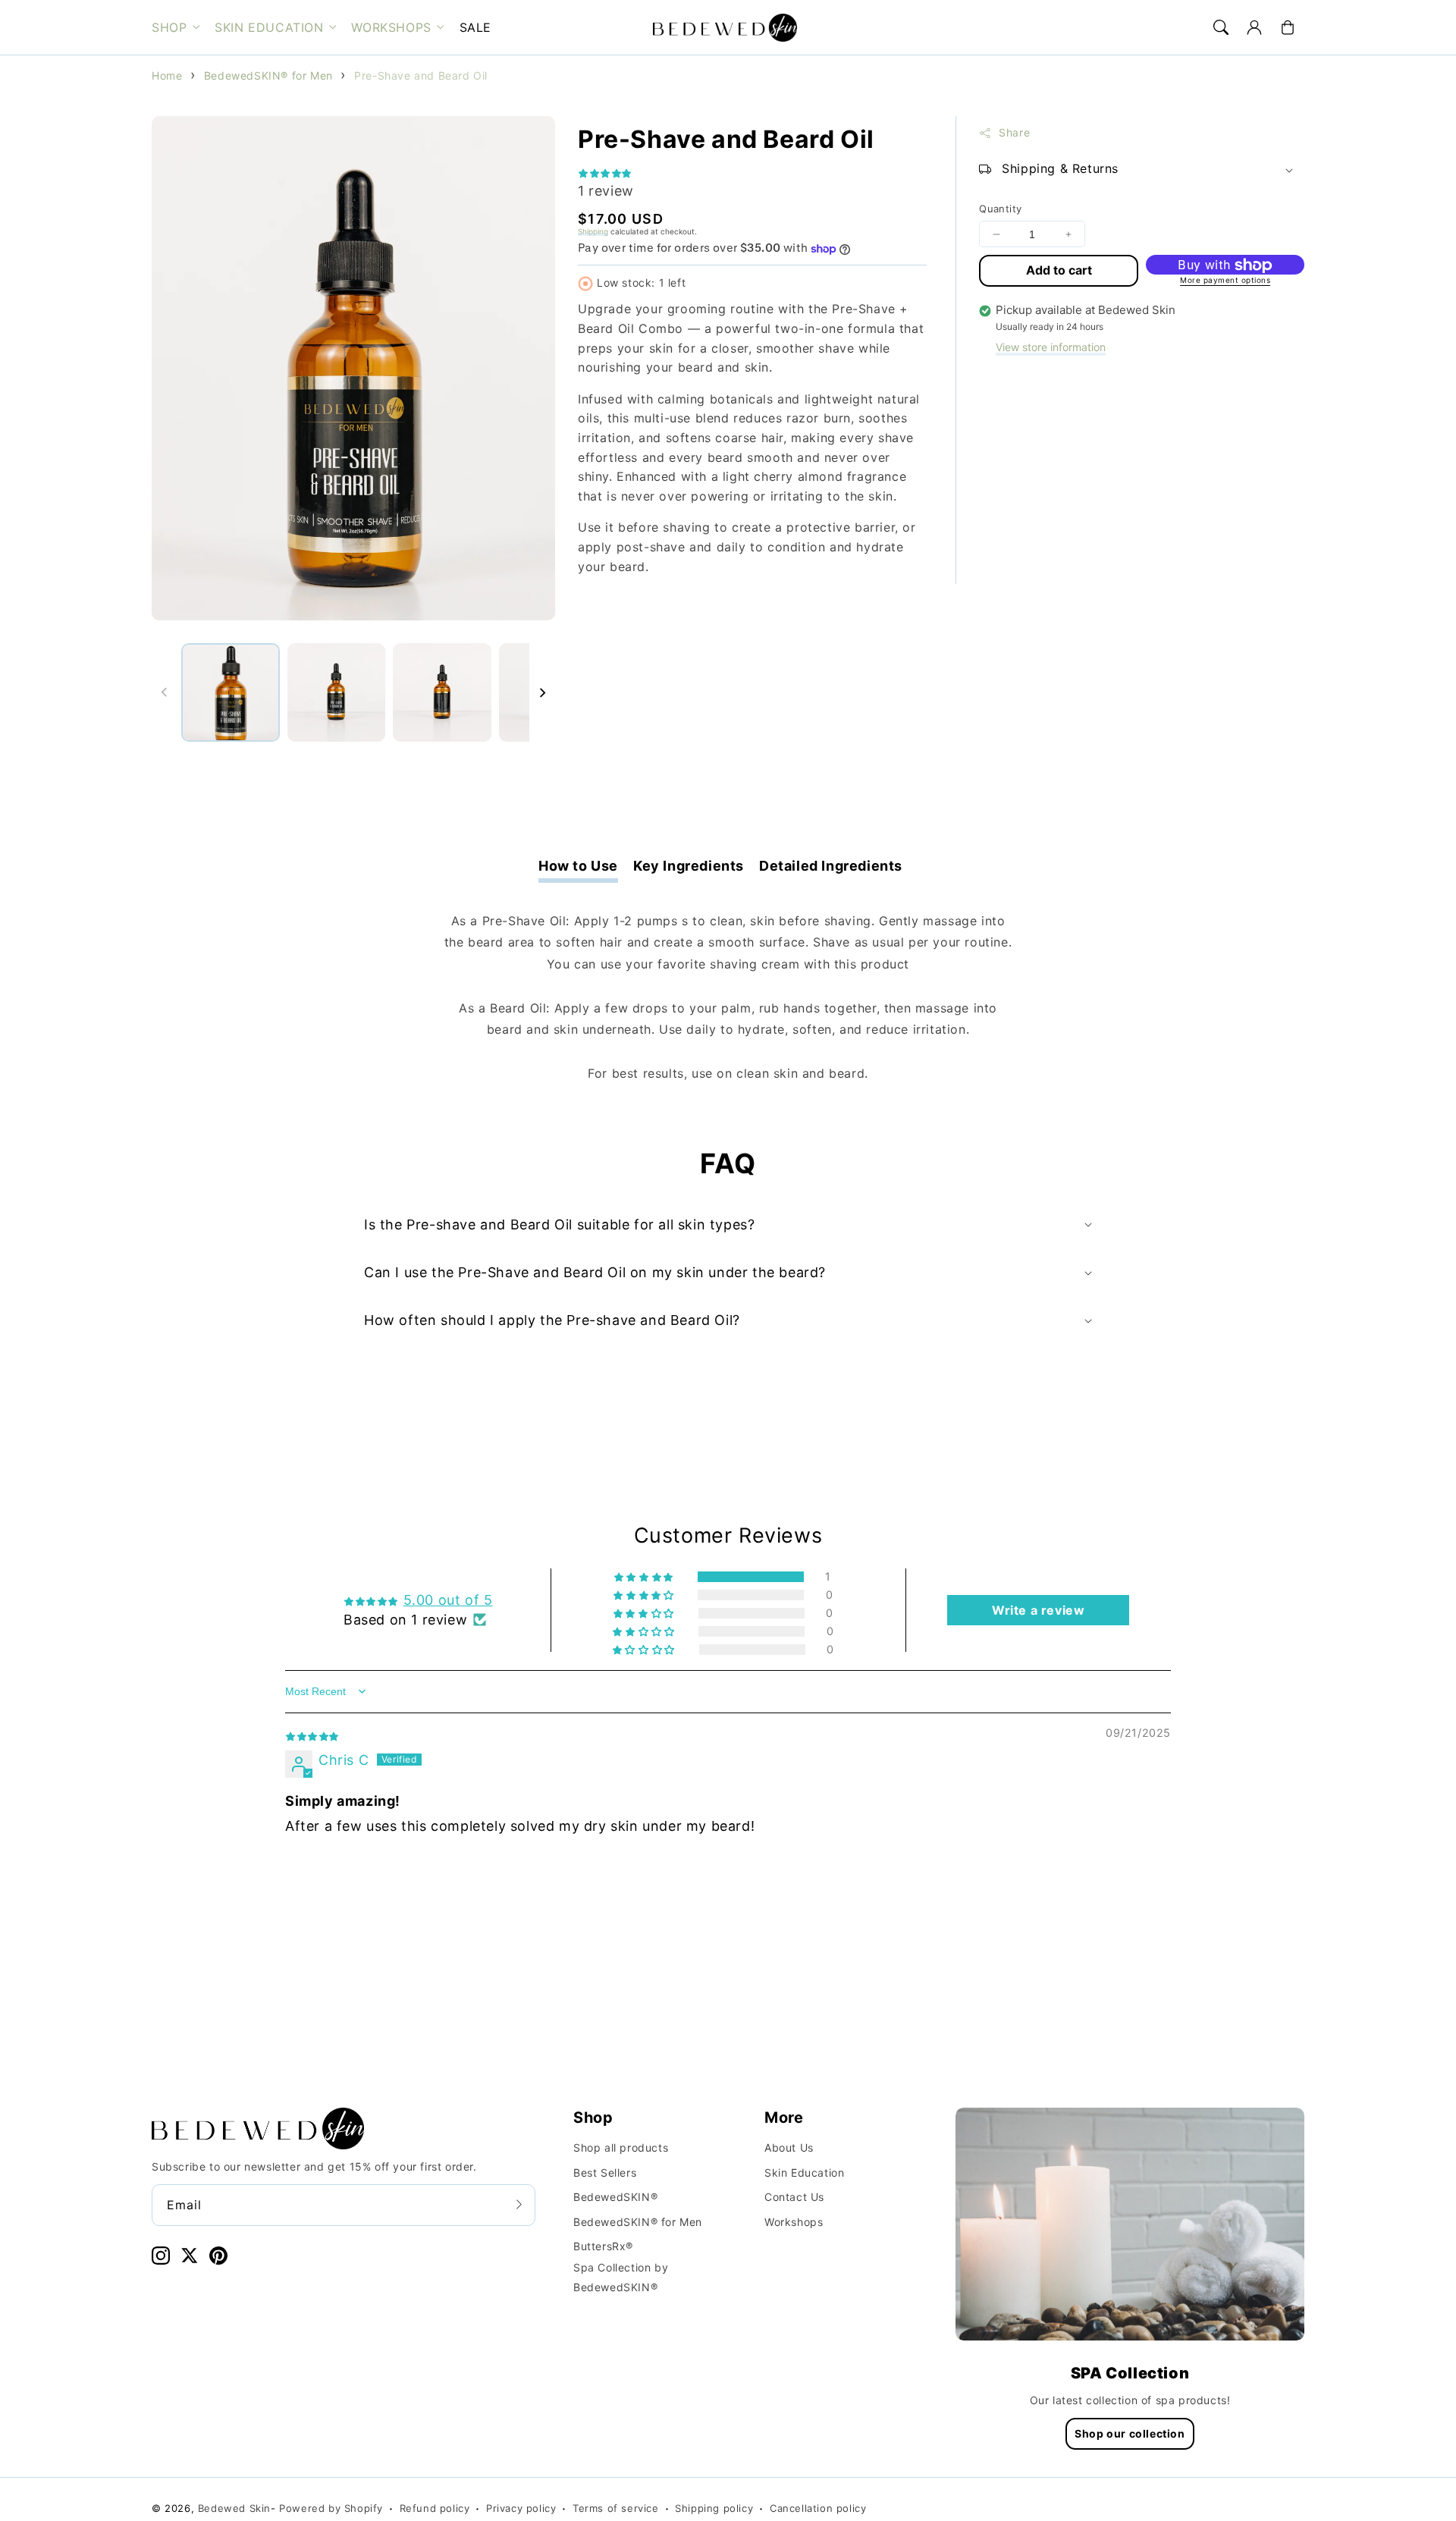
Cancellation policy (818, 2508)
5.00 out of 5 (448, 1600)
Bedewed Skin (234, 2508)
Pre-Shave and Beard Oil (421, 75)
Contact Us (794, 2197)
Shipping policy (714, 2508)
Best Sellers (605, 2173)
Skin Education (804, 2173)
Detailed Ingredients (831, 866)
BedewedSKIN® (615, 2197)
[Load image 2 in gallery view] (337, 692)
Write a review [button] (1038, 1610)
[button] (1221, 27)
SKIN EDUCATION (269, 27)
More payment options (1225, 281)
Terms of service (616, 2508)
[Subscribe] (519, 2205)
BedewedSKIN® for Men (268, 75)
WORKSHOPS (391, 27)
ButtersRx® (603, 2246)
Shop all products (621, 2147)
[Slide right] (542, 692)
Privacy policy (521, 2508)
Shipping (593, 231)
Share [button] (1014, 133)
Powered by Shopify (331, 2508)
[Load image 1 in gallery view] (231, 692)
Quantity (1000, 209)
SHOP (169, 27)
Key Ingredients (689, 866)
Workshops (794, 2222)
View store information (1051, 348)
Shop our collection (1130, 2433)
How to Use (578, 866)
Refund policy (435, 2508)
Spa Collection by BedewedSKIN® (621, 2277)
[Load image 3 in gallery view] (442, 692)
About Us (789, 2147)
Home (167, 75)
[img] (312, 1735)
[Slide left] (165, 692)
